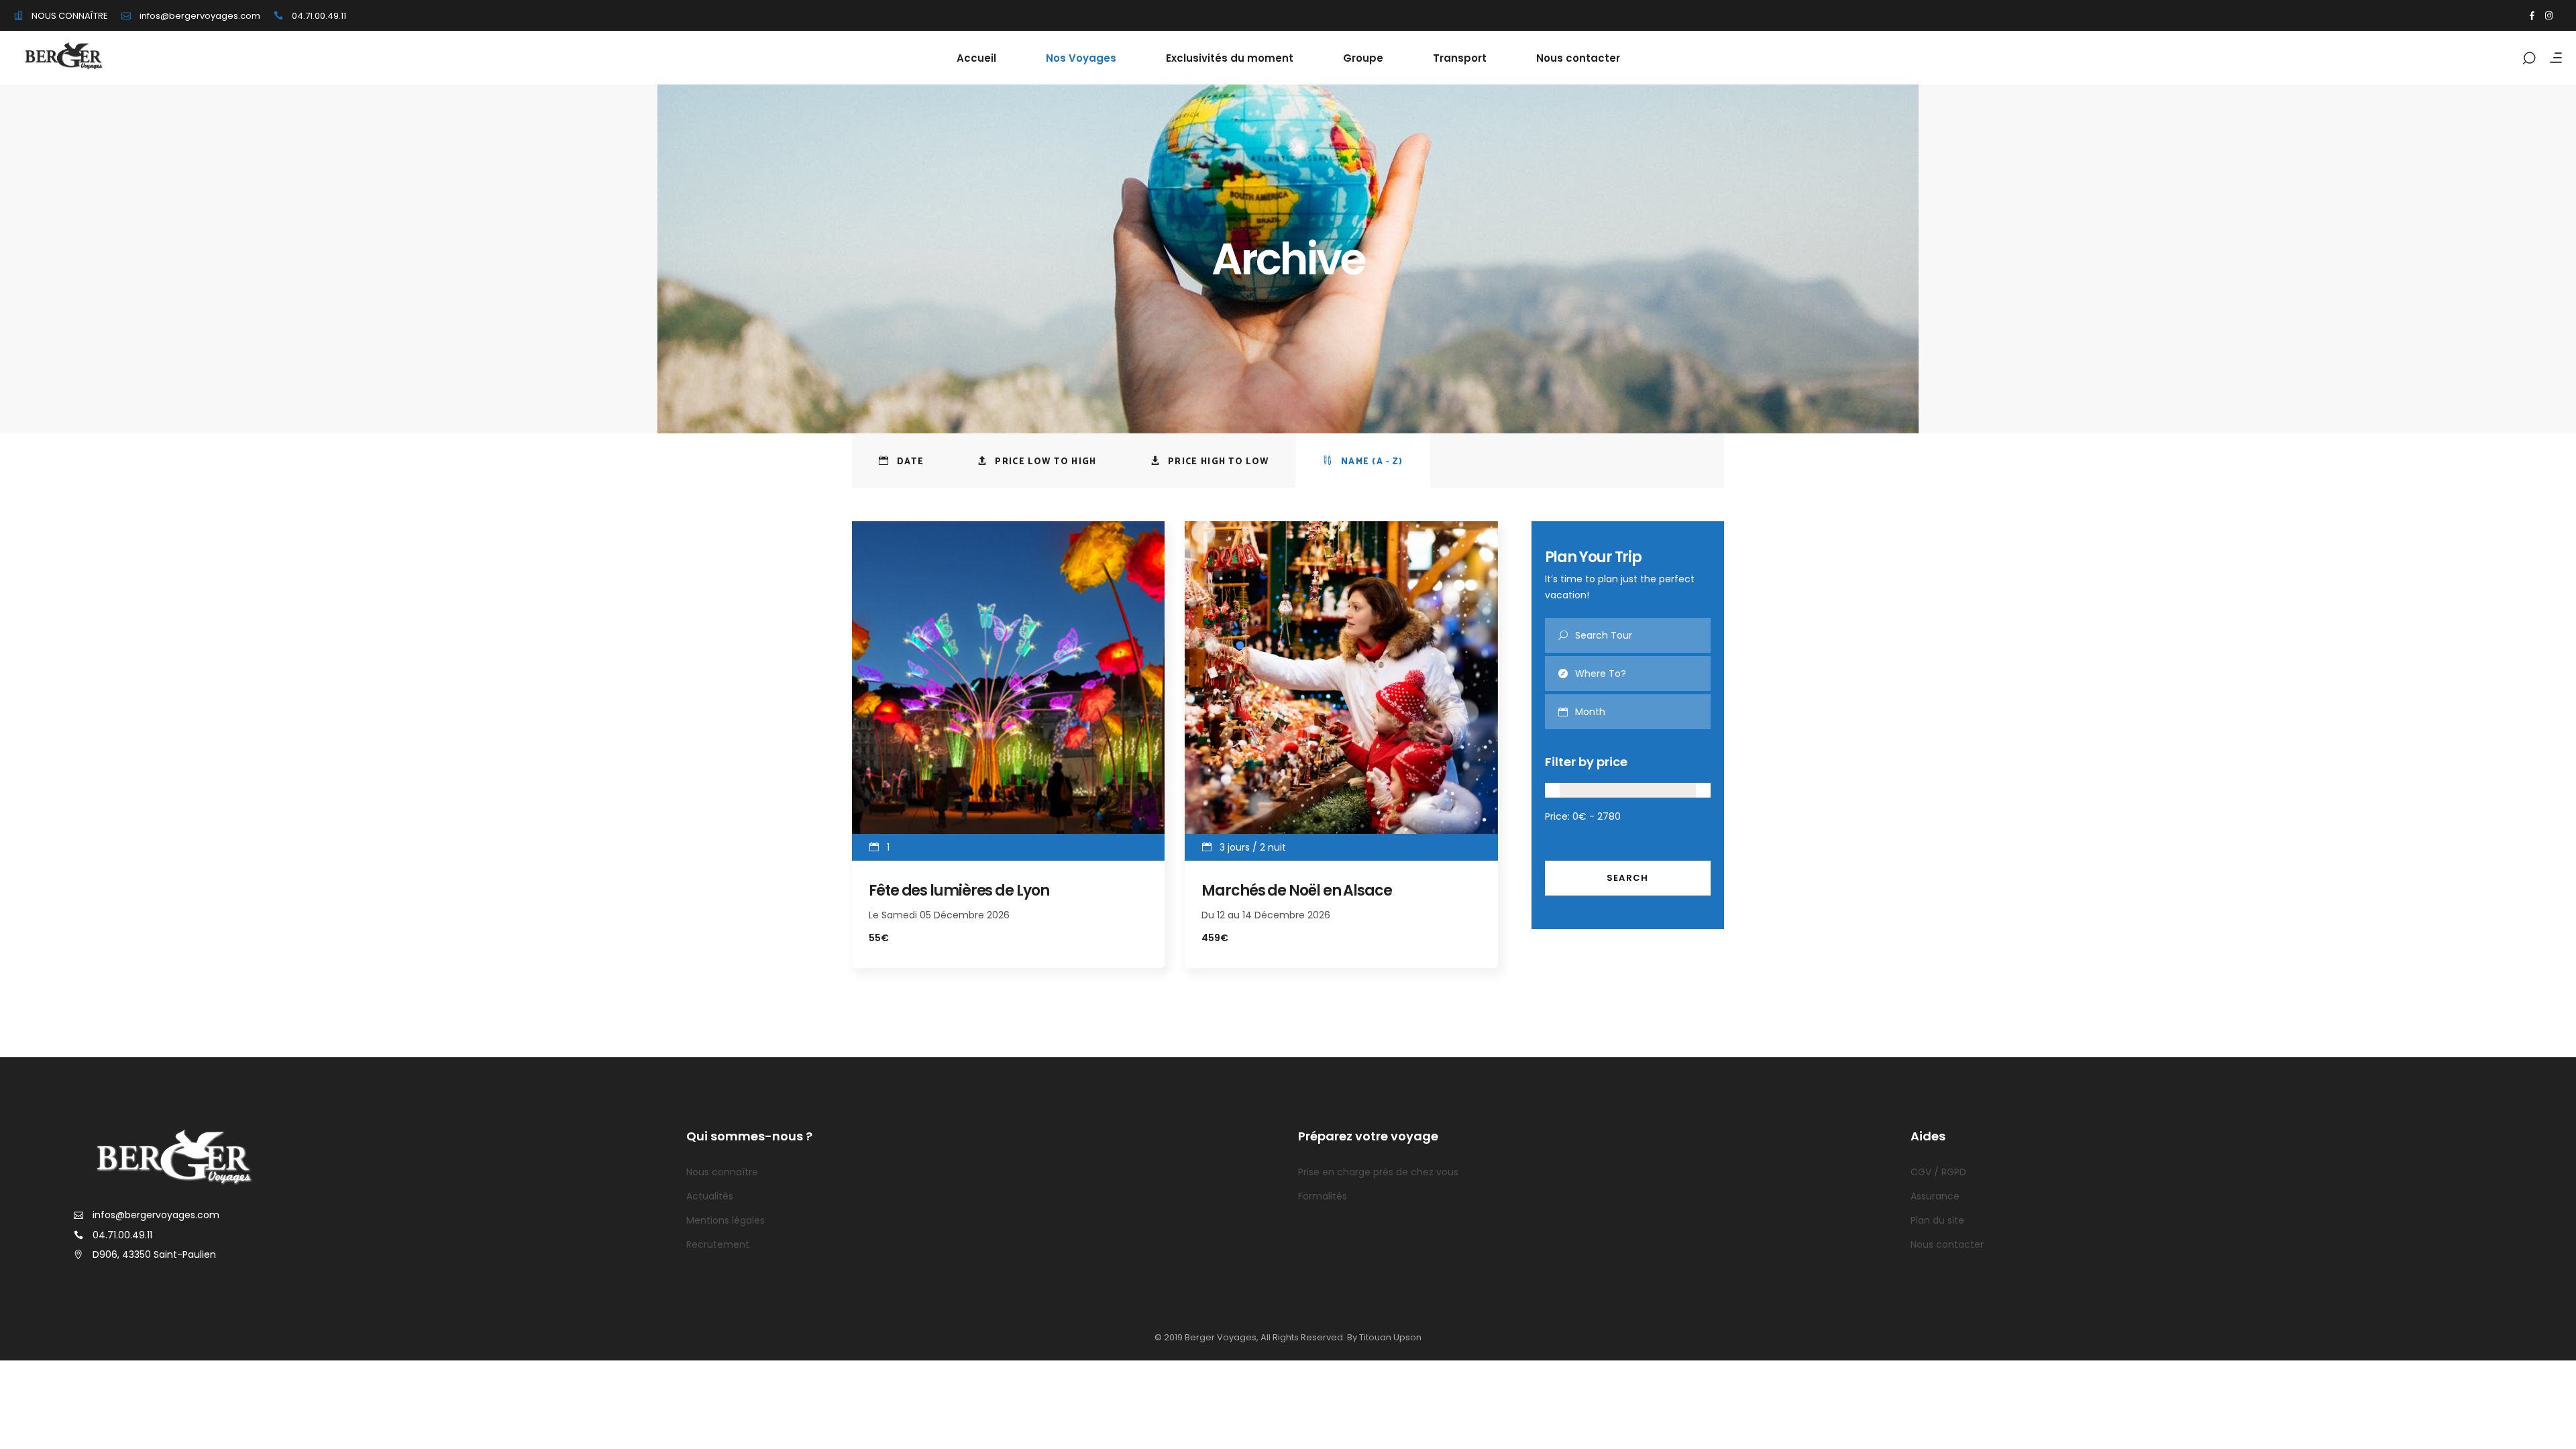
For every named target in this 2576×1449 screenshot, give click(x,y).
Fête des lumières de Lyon (959, 891)
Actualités (710, 1196)
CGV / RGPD (1938, 1172)
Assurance (1935, 1196)
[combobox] (1643, 712)
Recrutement (718, 1244)
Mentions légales (726, 1220)
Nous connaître (722, 1172)
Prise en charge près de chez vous (1378, 1172)
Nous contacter (1947, 1244)
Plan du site (1937, 1220)
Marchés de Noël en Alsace (1297, 891)
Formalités (1323, 1196)
